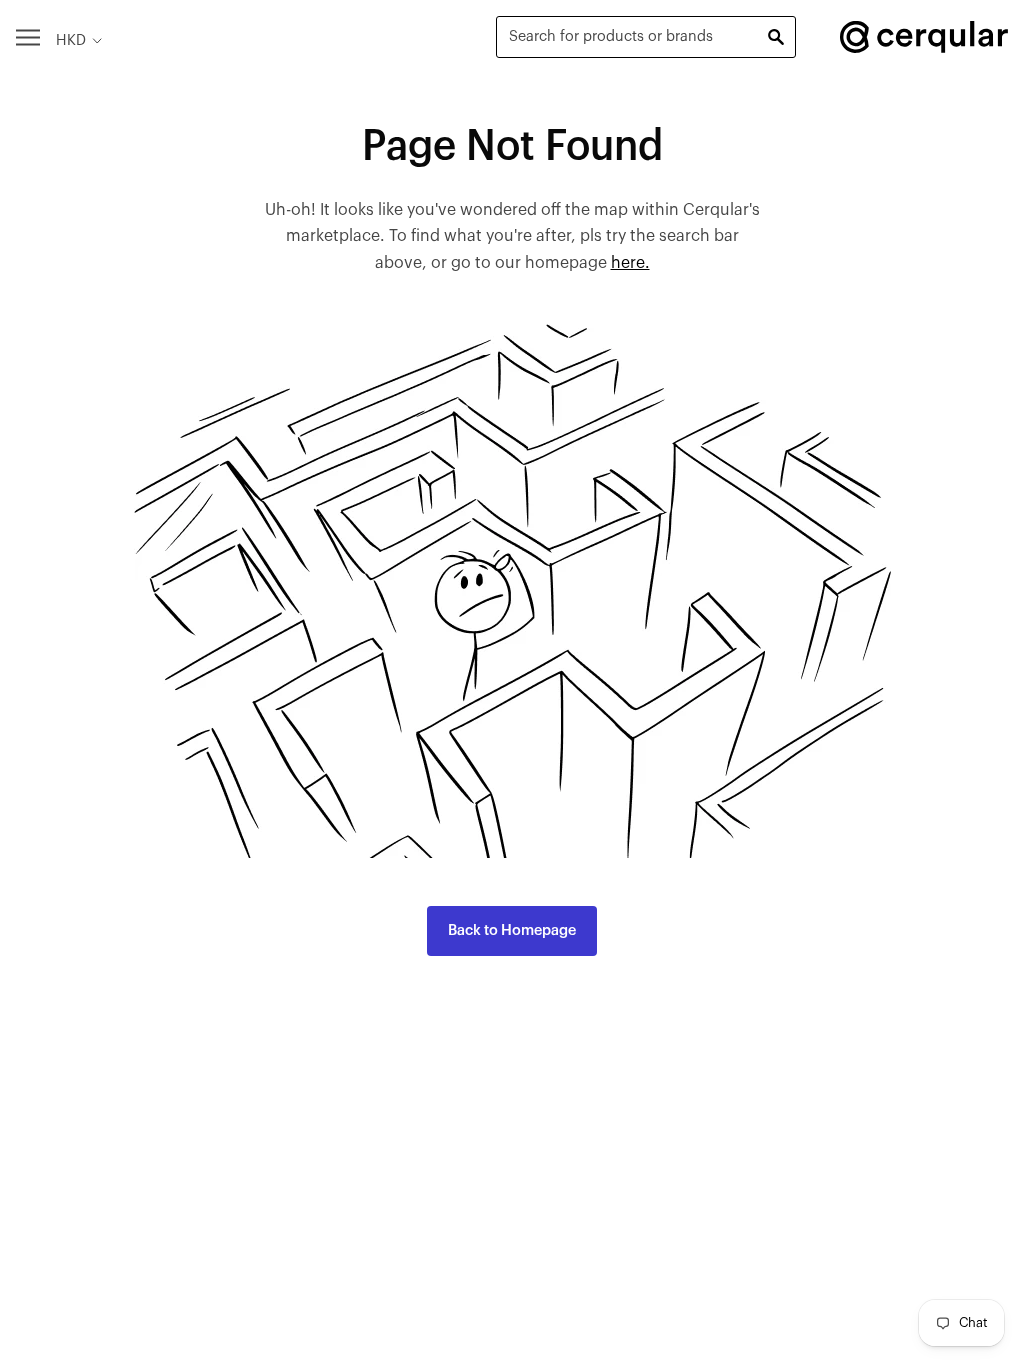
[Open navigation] (28, 36)
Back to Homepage (512, 930)
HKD (71, 40)
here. (630, 263)
